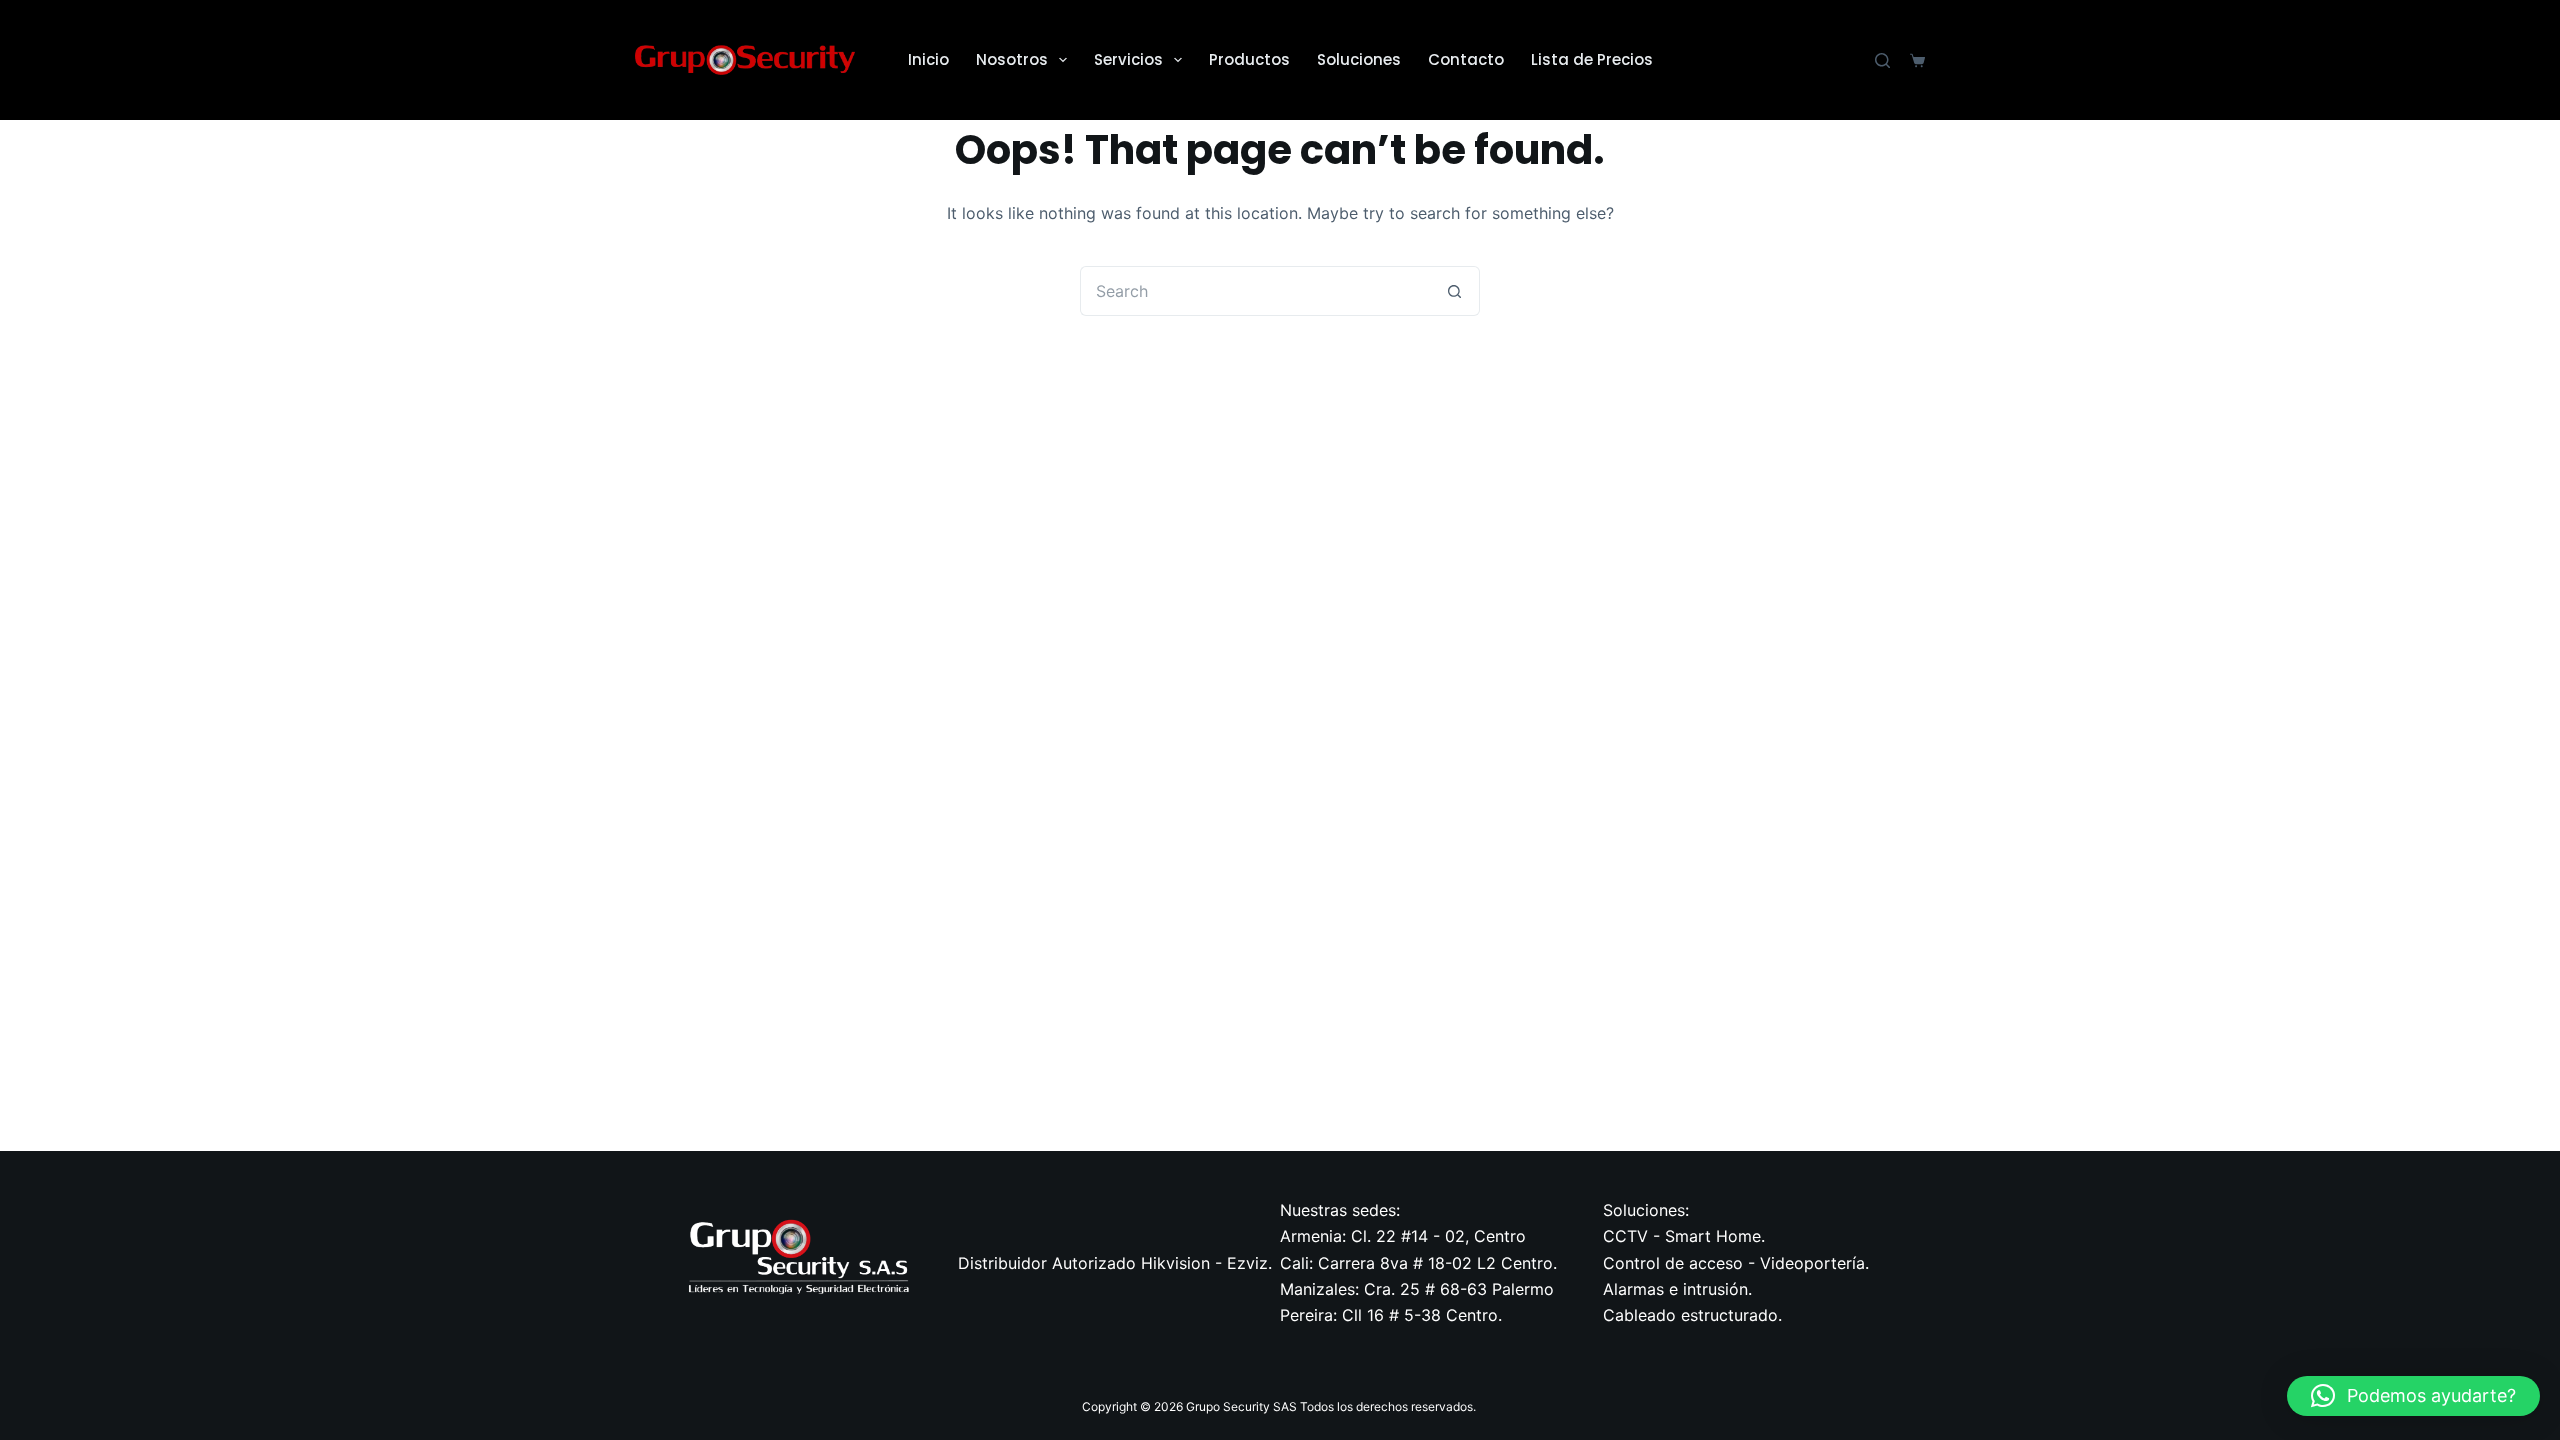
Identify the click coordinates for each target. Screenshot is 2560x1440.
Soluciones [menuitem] (1359, 59)
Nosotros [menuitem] (1012, 59)
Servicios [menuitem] (1128, 59)
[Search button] (1455, 291)
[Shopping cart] (1917, 60)
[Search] (1882, 60)
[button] (2413, 1396)
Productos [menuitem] (1249, 59)
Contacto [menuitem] (1466, 59)
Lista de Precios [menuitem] (1592, 59)
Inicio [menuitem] (928, 59)
